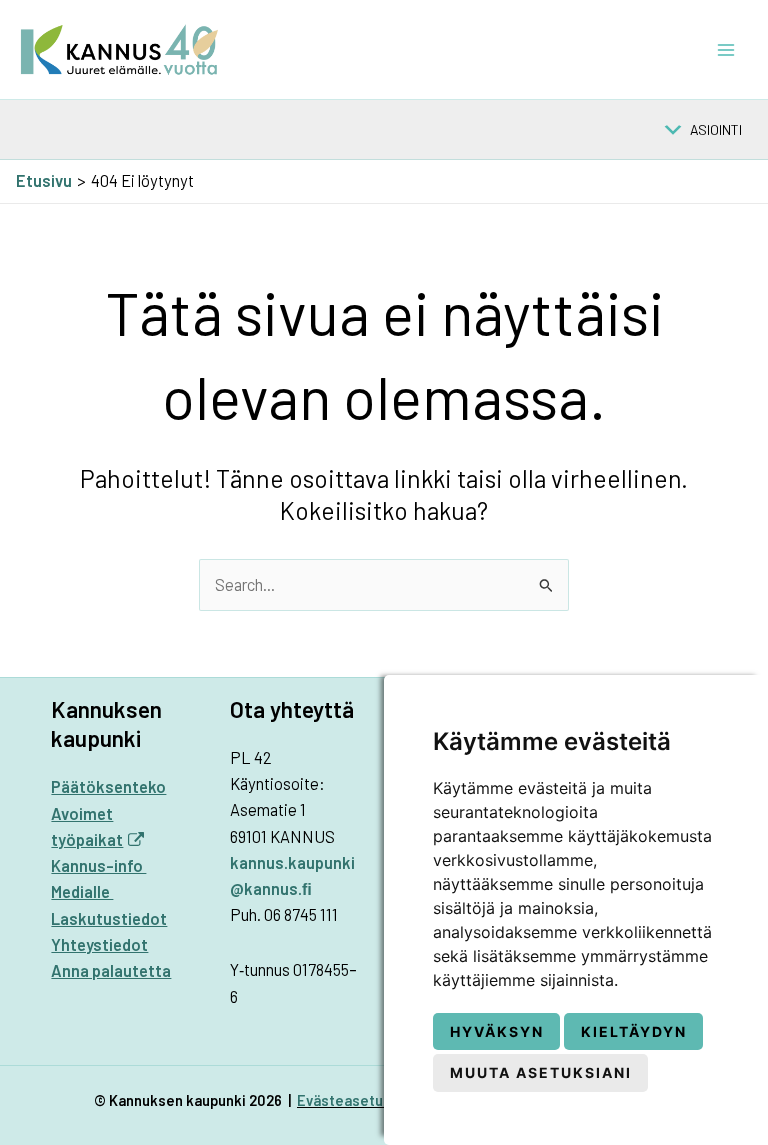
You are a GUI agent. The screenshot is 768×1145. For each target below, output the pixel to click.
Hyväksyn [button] (497, 1031)
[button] (716, 130)
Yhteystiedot (99, 944)
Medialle (82, 891)
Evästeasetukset (355, 1100)
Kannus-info (98, 865)
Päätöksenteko (108, 786)
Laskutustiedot (109, 918)
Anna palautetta (111, 970)
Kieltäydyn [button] (634, 1031)
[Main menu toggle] (725, 49)
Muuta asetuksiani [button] (541, 1072)
